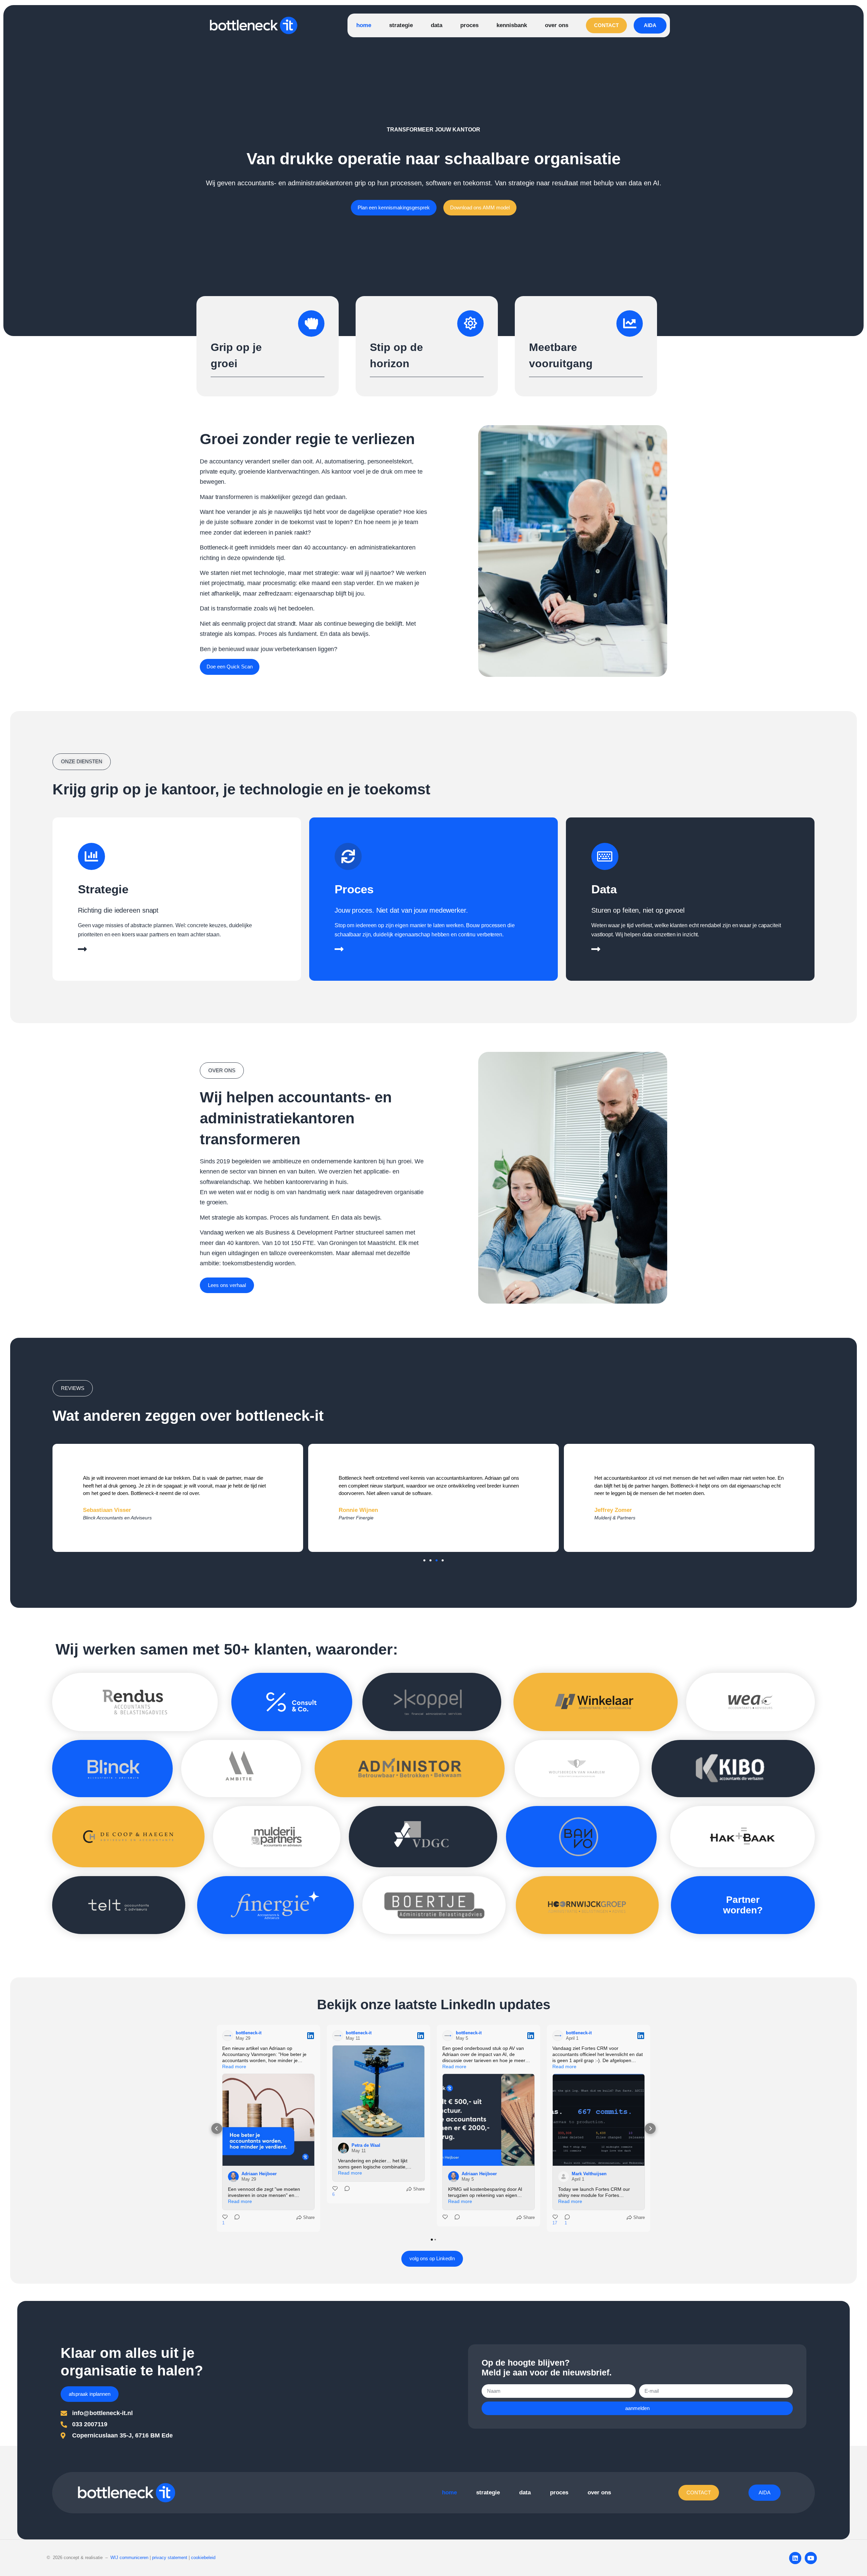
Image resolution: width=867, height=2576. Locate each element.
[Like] (446, 2218)
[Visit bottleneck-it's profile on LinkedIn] (228, 2036)
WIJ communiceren (129, 2558)
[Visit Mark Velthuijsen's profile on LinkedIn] (564, 2177)
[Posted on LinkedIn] (311, 2036)
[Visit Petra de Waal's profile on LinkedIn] (343, 2148)
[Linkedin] (795, 2558)
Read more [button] (234, 2066)
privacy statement (170, 2558)
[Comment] (235, 2220)
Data (604, 889)
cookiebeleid (203, 2558)
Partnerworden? (743, 1905)
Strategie (103, 889)
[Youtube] (811, 2558)
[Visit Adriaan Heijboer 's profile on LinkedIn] (233, 2177)
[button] (73, 1388)
